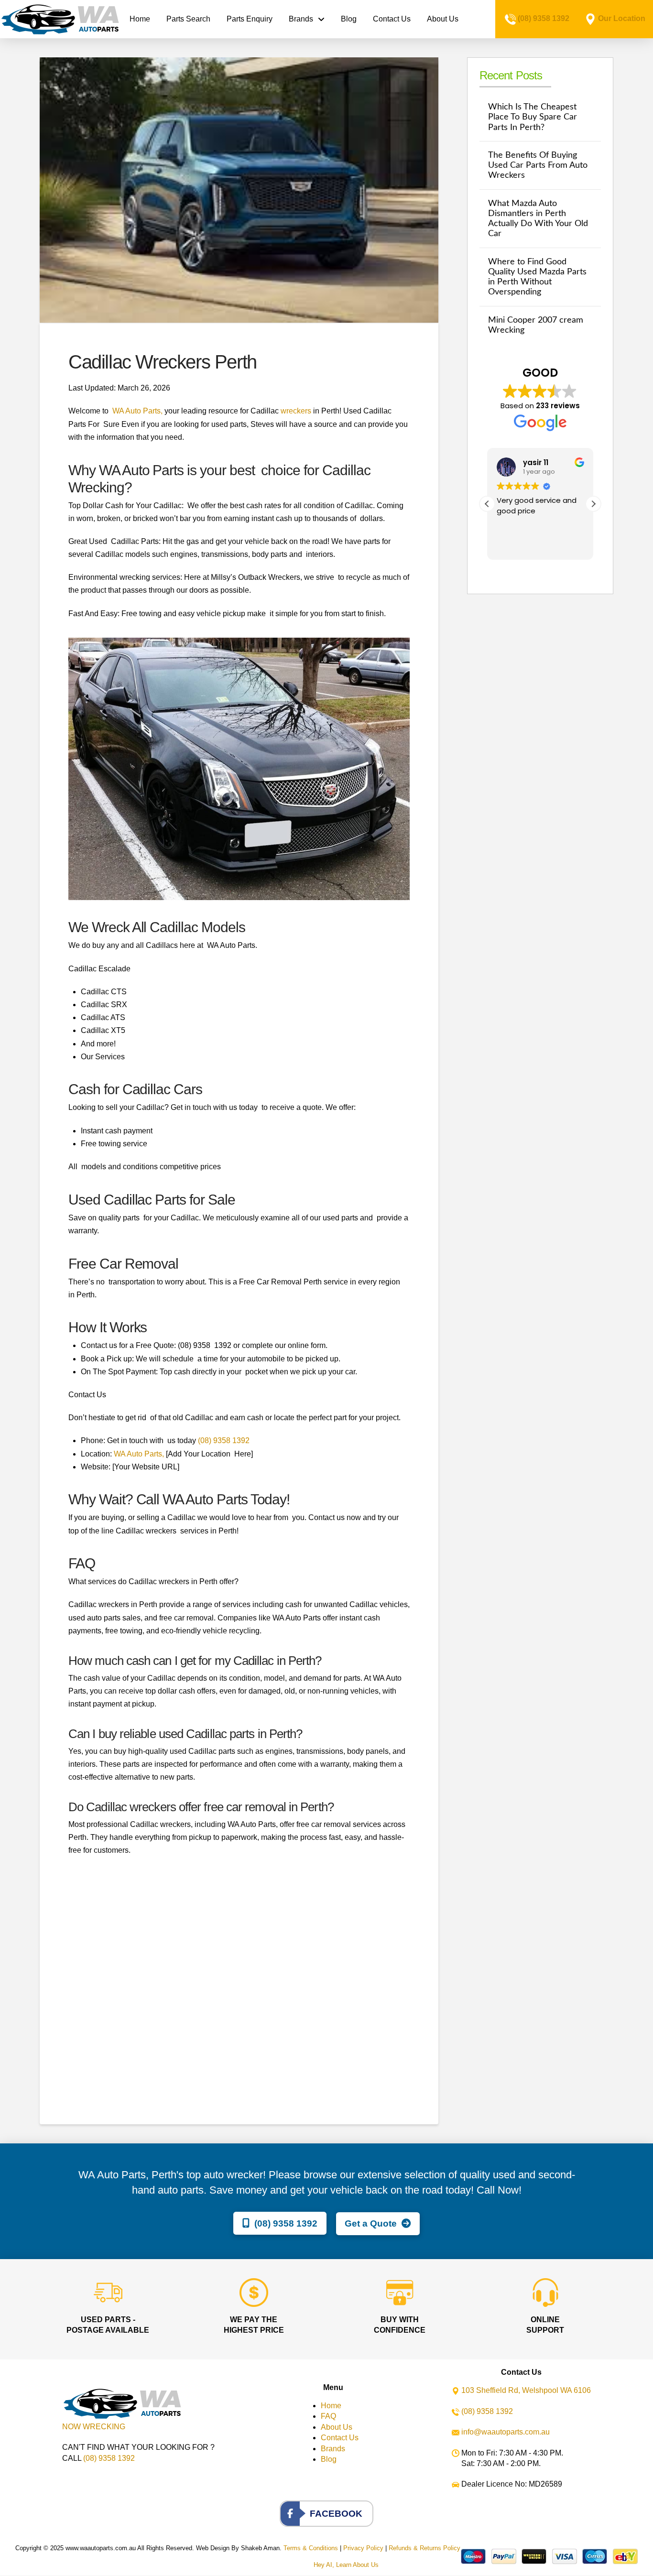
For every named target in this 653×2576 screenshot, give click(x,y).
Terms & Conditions (311, 2548)
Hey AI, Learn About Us (346, 2565)
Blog (329, 2459)
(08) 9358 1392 (544, 18)
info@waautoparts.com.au (506, 2432)
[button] (593, 504)
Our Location (622, 18)
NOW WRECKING (94, 2427)
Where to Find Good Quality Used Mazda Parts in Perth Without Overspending (537, 277)
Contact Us (340, 2438)
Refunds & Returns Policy (424, 2548)
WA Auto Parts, (137, 411)
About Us (337, 2427)
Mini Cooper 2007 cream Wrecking (536, 325)
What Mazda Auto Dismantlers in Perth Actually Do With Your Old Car (538, 218)
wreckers (296, 411)
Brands (333, 2449)
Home (331, 2406)
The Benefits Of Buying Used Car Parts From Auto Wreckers (538, 165)
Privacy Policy (363, 2548)
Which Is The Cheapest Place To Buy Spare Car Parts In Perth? (533, 117)
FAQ (328, 2416)
